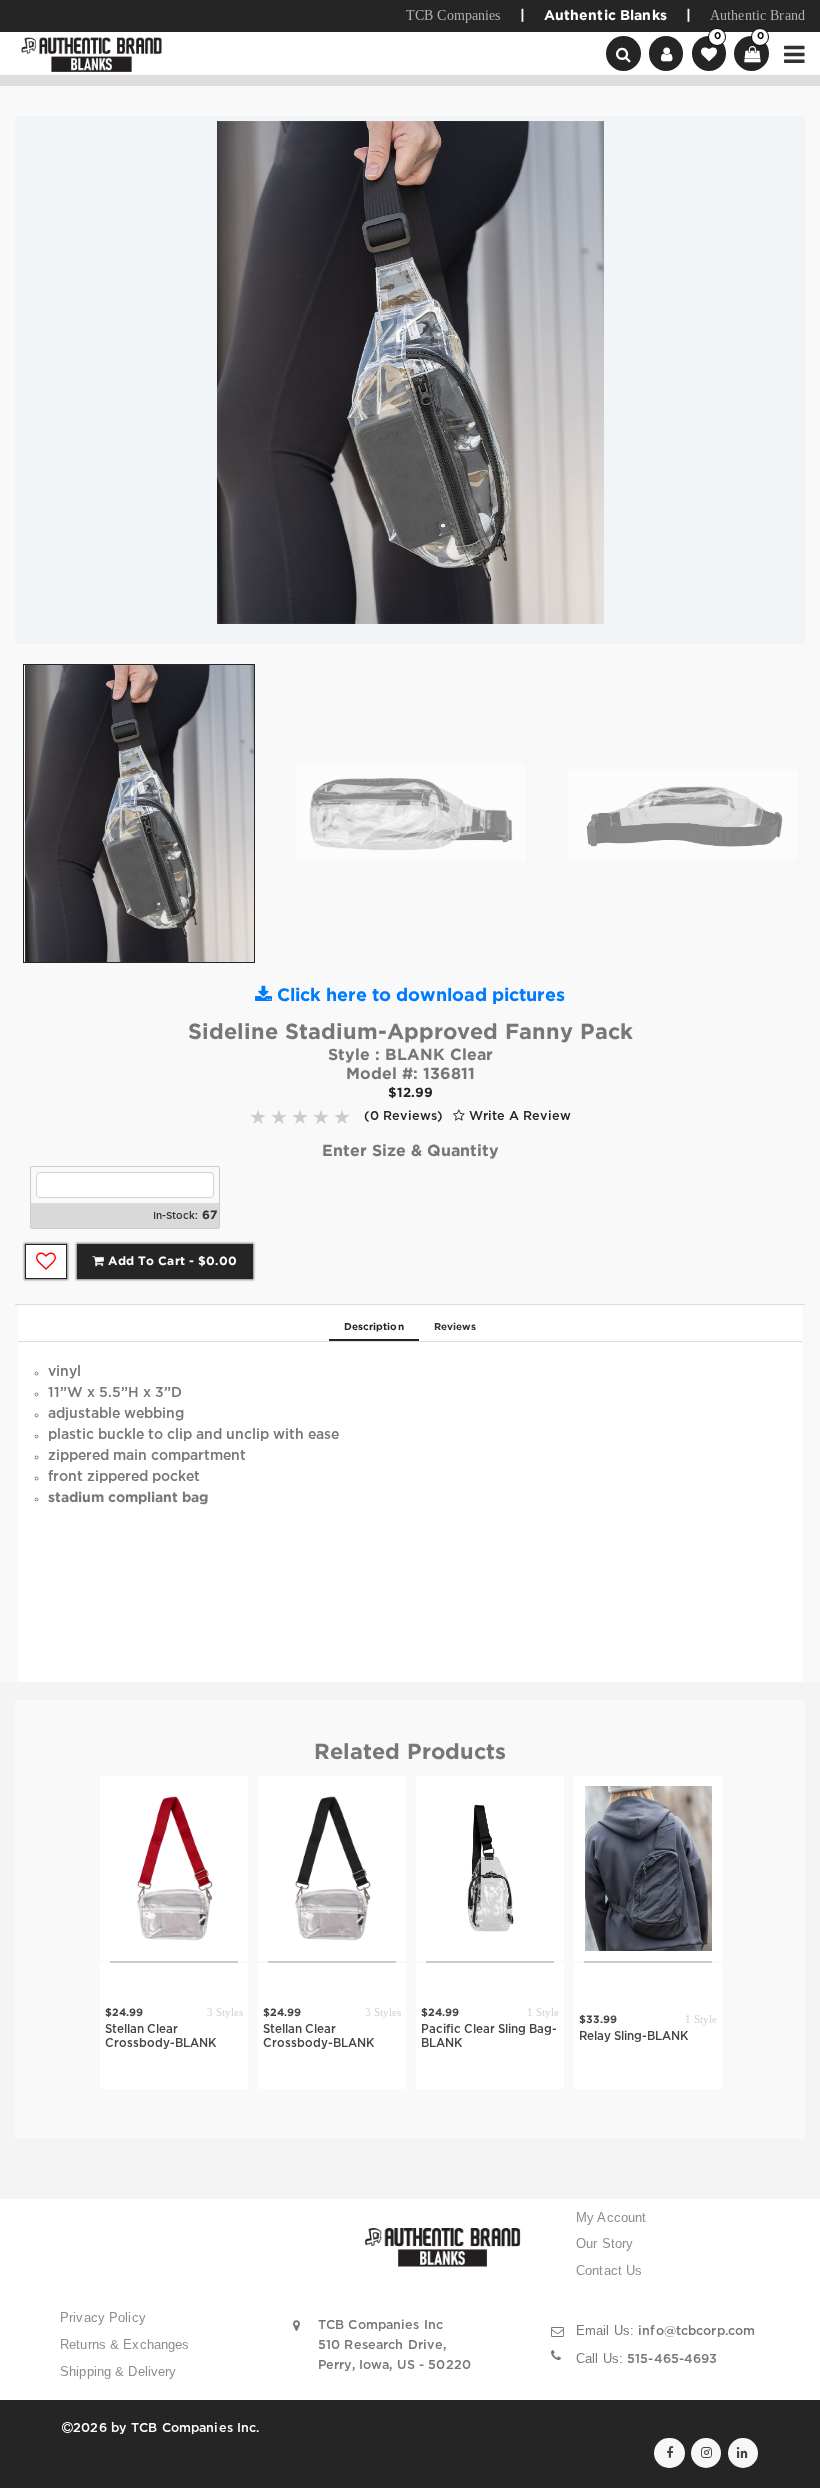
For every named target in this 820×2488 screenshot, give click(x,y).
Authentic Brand (757, 15)
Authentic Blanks (605, 16)
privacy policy (103, 2318)
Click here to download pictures (418, 996)
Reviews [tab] (455, 1327)
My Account (611, 2218)
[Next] (775, 380)
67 (209, 1215)
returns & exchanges (124, 2345)
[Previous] (45, 380)
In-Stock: (175, 1216)
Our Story (604, 2244)
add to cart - (170, 1261)
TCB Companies (453, 15)
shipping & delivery (118, 2372)
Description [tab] (374, 1327)
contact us (609, 2271)
